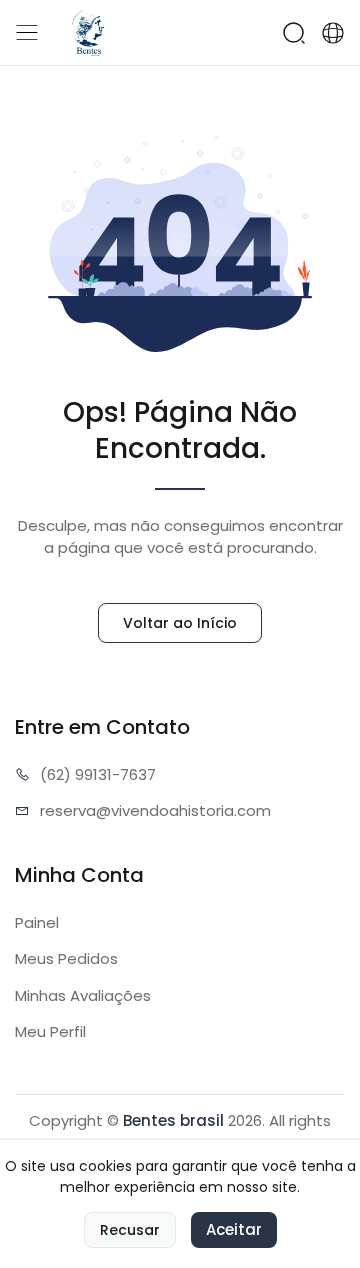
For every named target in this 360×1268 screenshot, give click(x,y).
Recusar (130, 1230)
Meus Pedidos (66, 958)
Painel (37, 922)
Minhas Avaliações (83, 995)
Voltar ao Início (180, 623)
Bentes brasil (173, 1120)
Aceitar (234, 1229)
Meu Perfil (50, 1031)
